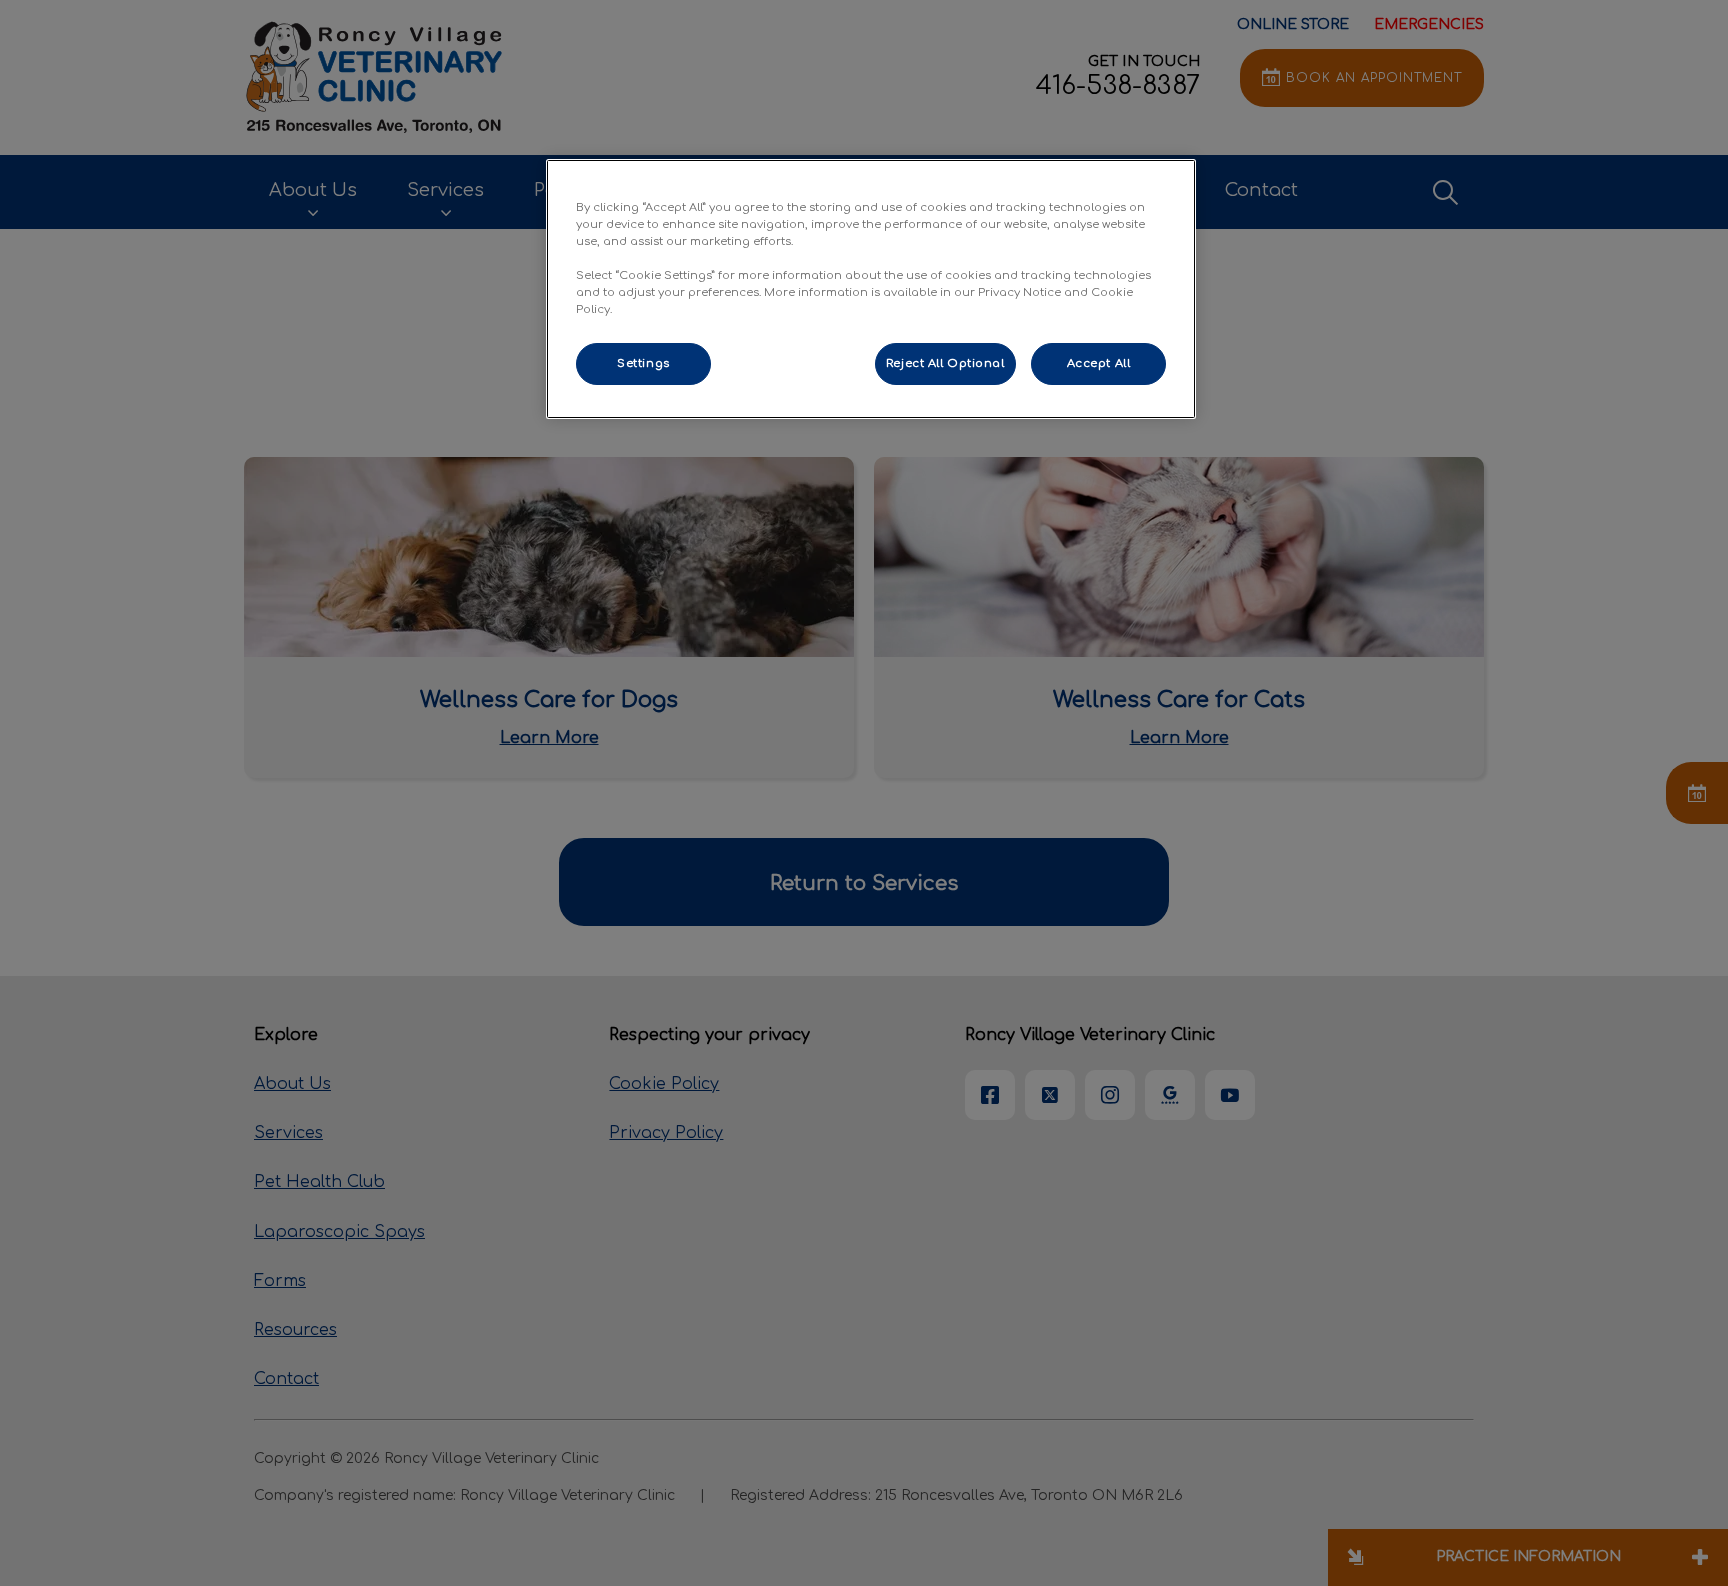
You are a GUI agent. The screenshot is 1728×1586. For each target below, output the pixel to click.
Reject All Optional (945, 363)
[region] (871, 289)
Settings (643, 363)
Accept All (1099, 363)
